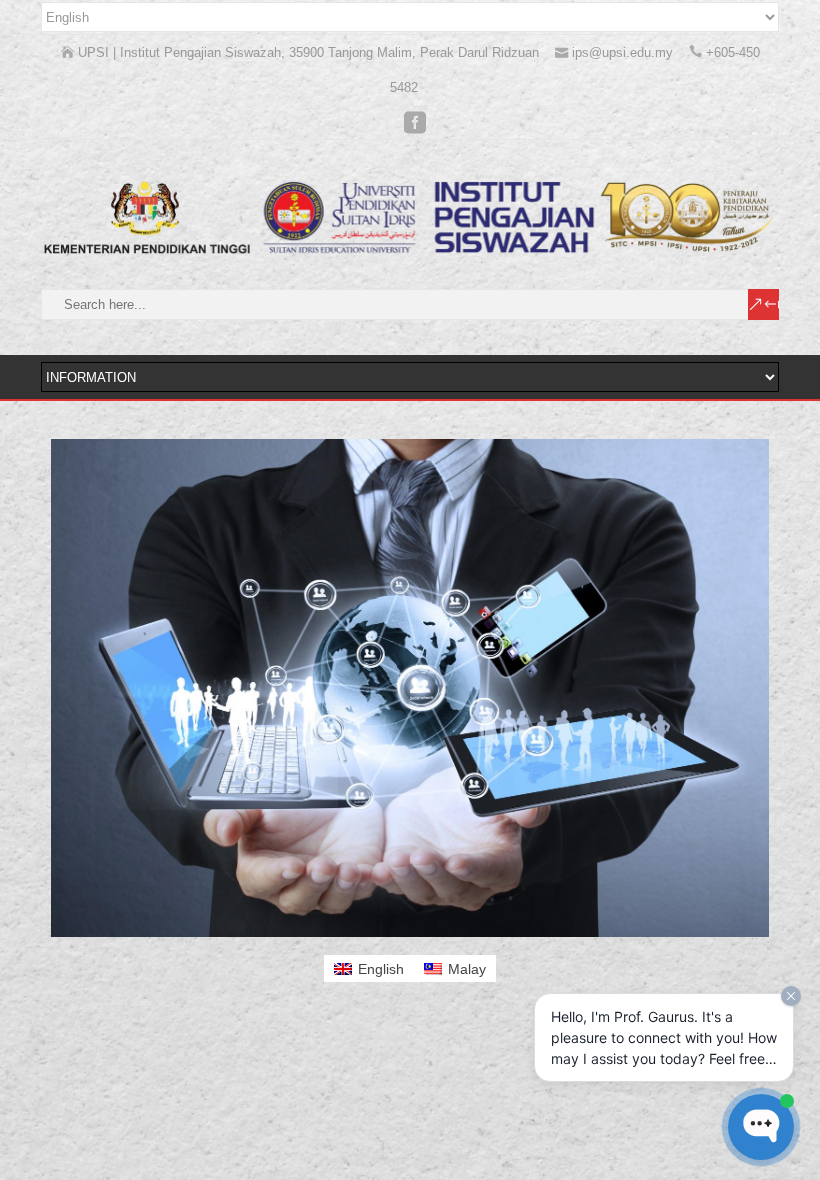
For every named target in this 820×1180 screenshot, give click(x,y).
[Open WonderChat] (761, 1127)
